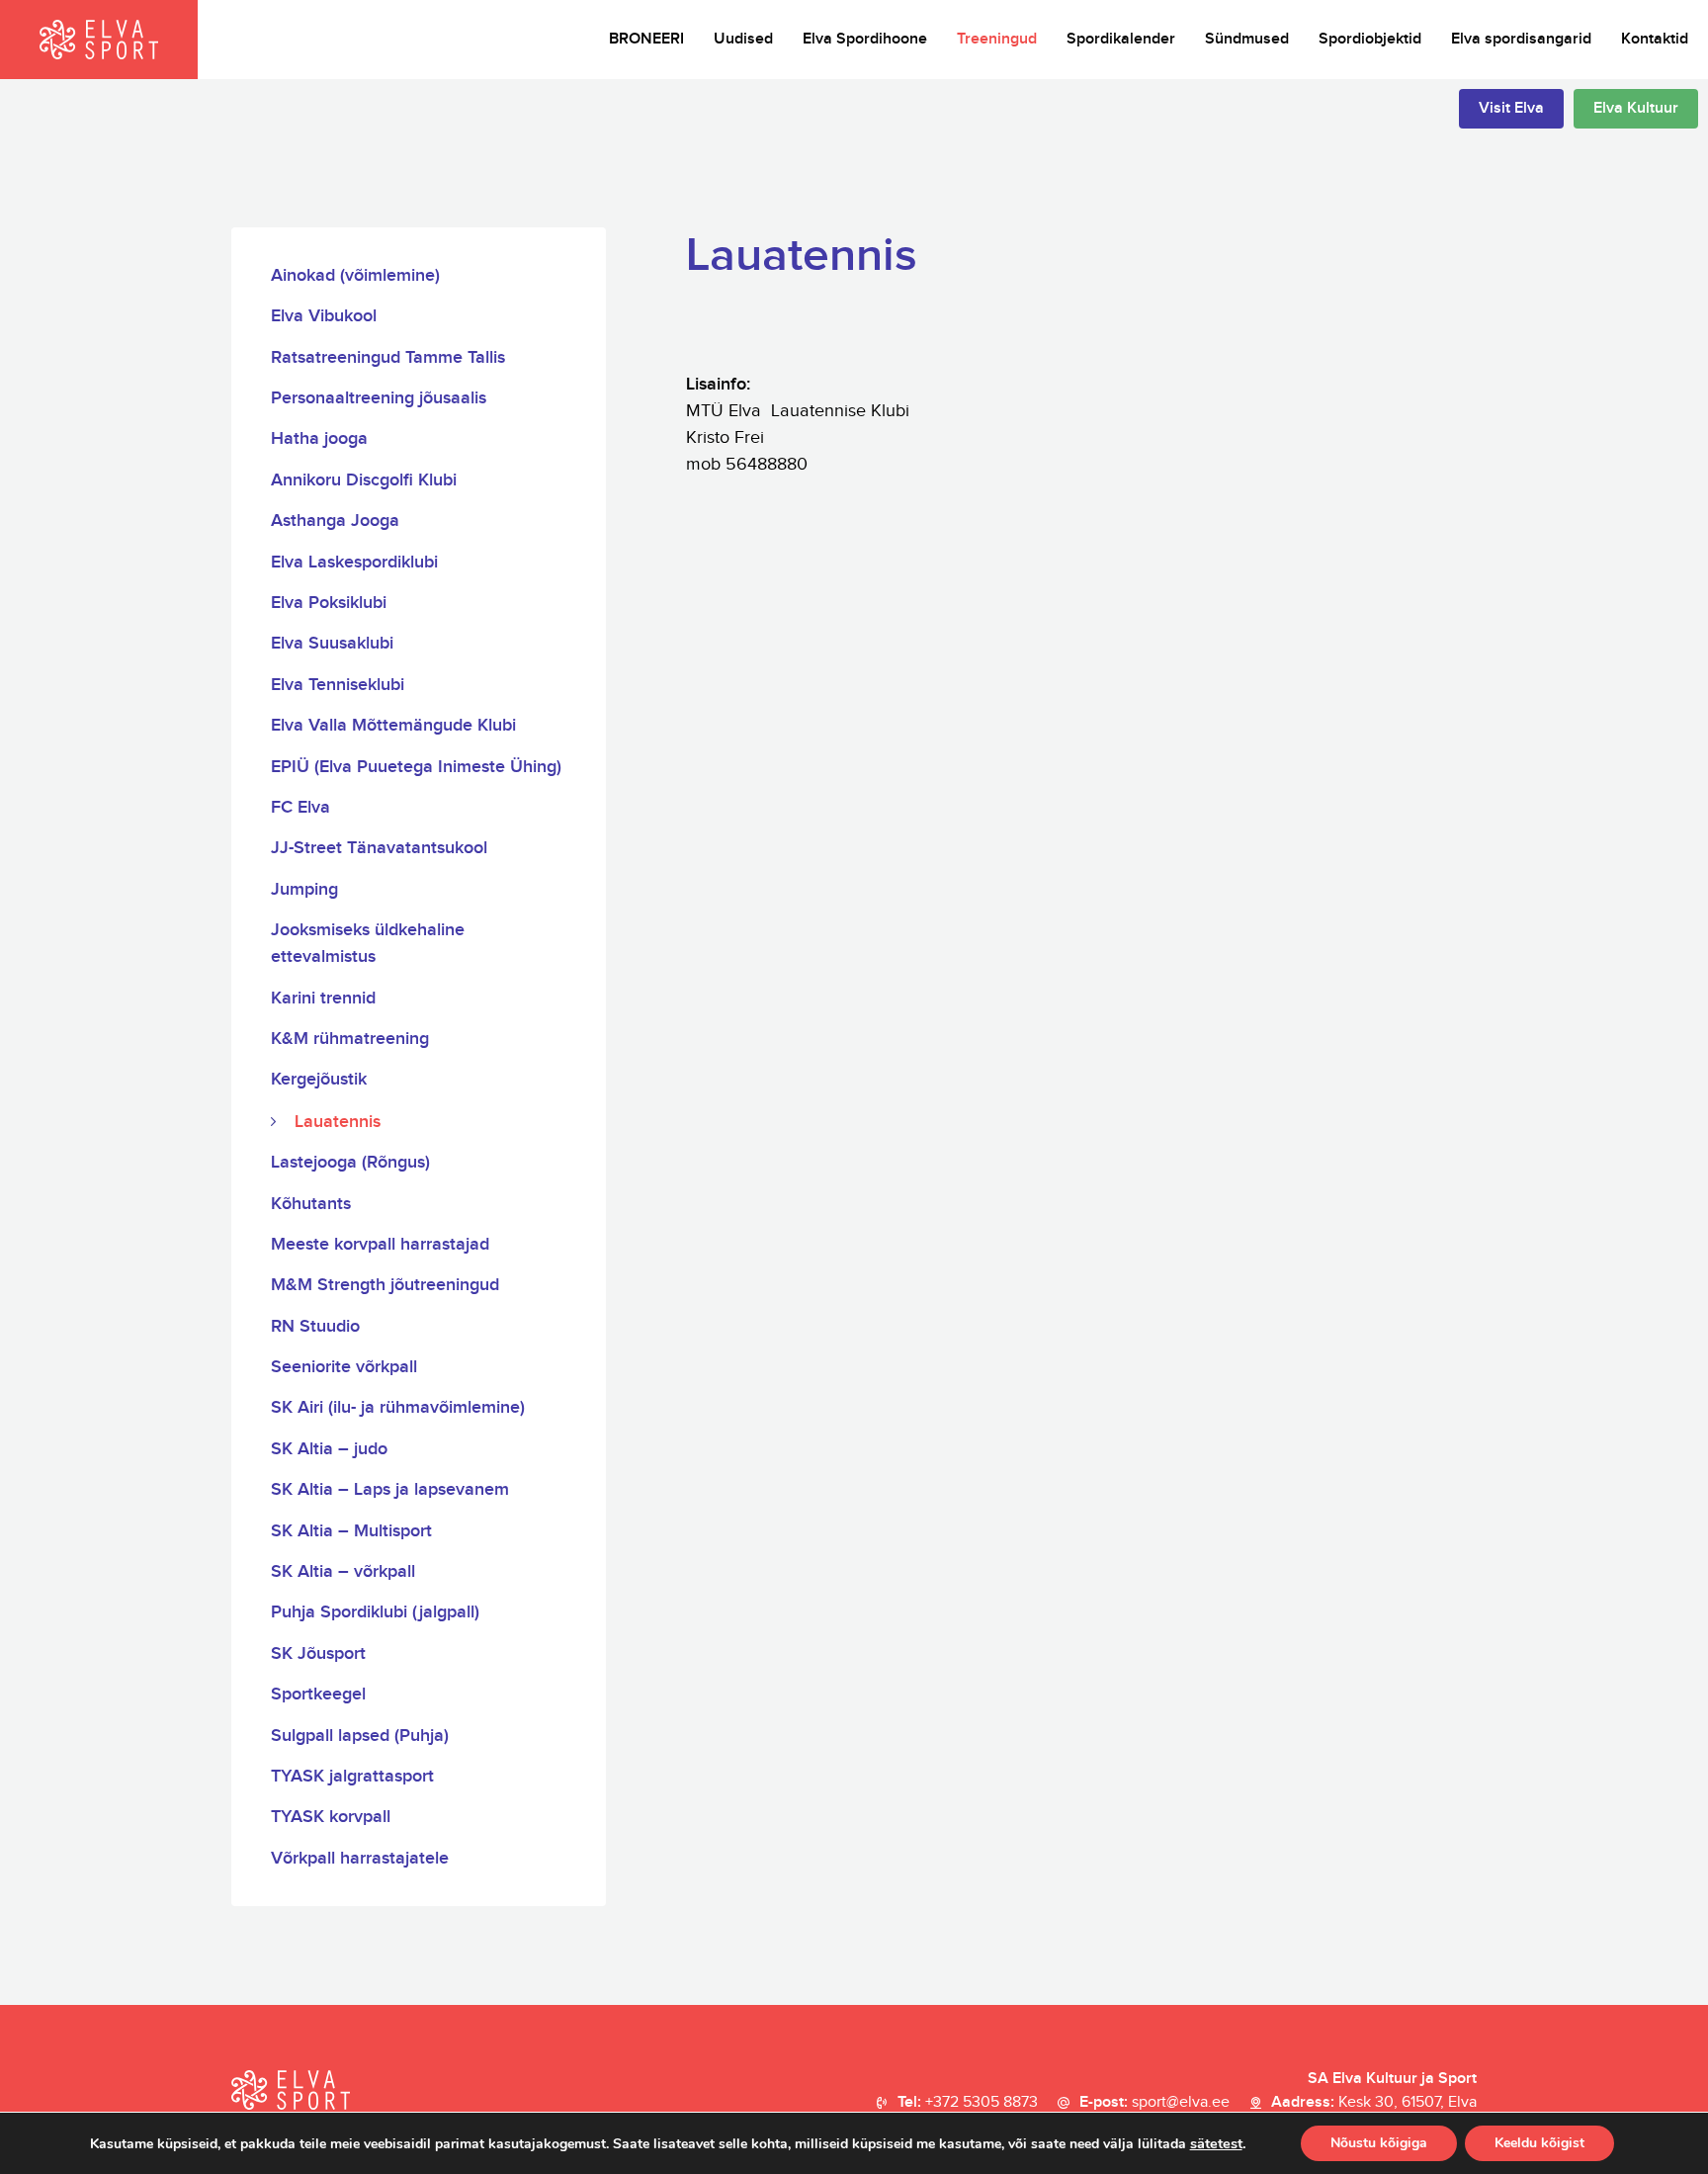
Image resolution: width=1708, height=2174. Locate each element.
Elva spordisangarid (1521, 39)
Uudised (743, 39)
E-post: (1154, 2102)
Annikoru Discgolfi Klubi (364, 480)
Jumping (304, 889)
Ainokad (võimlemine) (355, 275)
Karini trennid (323, 998)
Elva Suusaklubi (332, 643)
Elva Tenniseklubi (338, 685)
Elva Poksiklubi (329, 603)
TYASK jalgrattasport (352, 1776)
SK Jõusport (318, 1653)
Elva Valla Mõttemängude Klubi (393, 725)
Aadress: (1374, 2102)
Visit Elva (1511, 108)
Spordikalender (1121, 39)
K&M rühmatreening (350, 1039)
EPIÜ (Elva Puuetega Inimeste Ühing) (416, 767)
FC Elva (300, 807)
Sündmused (1247, 39)
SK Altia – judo (329, 1449)
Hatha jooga (319, 438)
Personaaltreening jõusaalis (379, 398)
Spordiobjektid (1370, 39)
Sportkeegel (318, 1694)
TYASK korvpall (331, 1817)
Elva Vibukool (324, 316)
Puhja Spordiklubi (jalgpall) (375, 1612)
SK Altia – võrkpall (343, 1571)
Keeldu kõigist (1539, 2143)
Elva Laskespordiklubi (354, 562)
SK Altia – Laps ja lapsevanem (390, 1489)
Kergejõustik (319, 1079)
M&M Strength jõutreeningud (385, 1285)
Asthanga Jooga (335, 521)
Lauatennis (338, 1122)
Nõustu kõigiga (1379, 2143)
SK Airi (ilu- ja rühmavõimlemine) (398, 1407)
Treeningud (997, 39)
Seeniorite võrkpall (344, 1367)
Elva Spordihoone (865, 39)
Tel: (968, 2102)
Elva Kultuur (1636, 108)
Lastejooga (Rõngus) (350, 1162)
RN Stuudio (315, 1326)
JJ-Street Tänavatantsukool (379, 848)
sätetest (1216, 2143)
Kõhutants (311, 1204)
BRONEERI (646, 39)
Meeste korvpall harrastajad (380, 1244)
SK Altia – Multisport (351, 1531)
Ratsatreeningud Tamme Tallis (388, 357)
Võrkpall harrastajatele (360, 1858)
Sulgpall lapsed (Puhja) (360, 1736)
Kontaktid (1655, 39)
